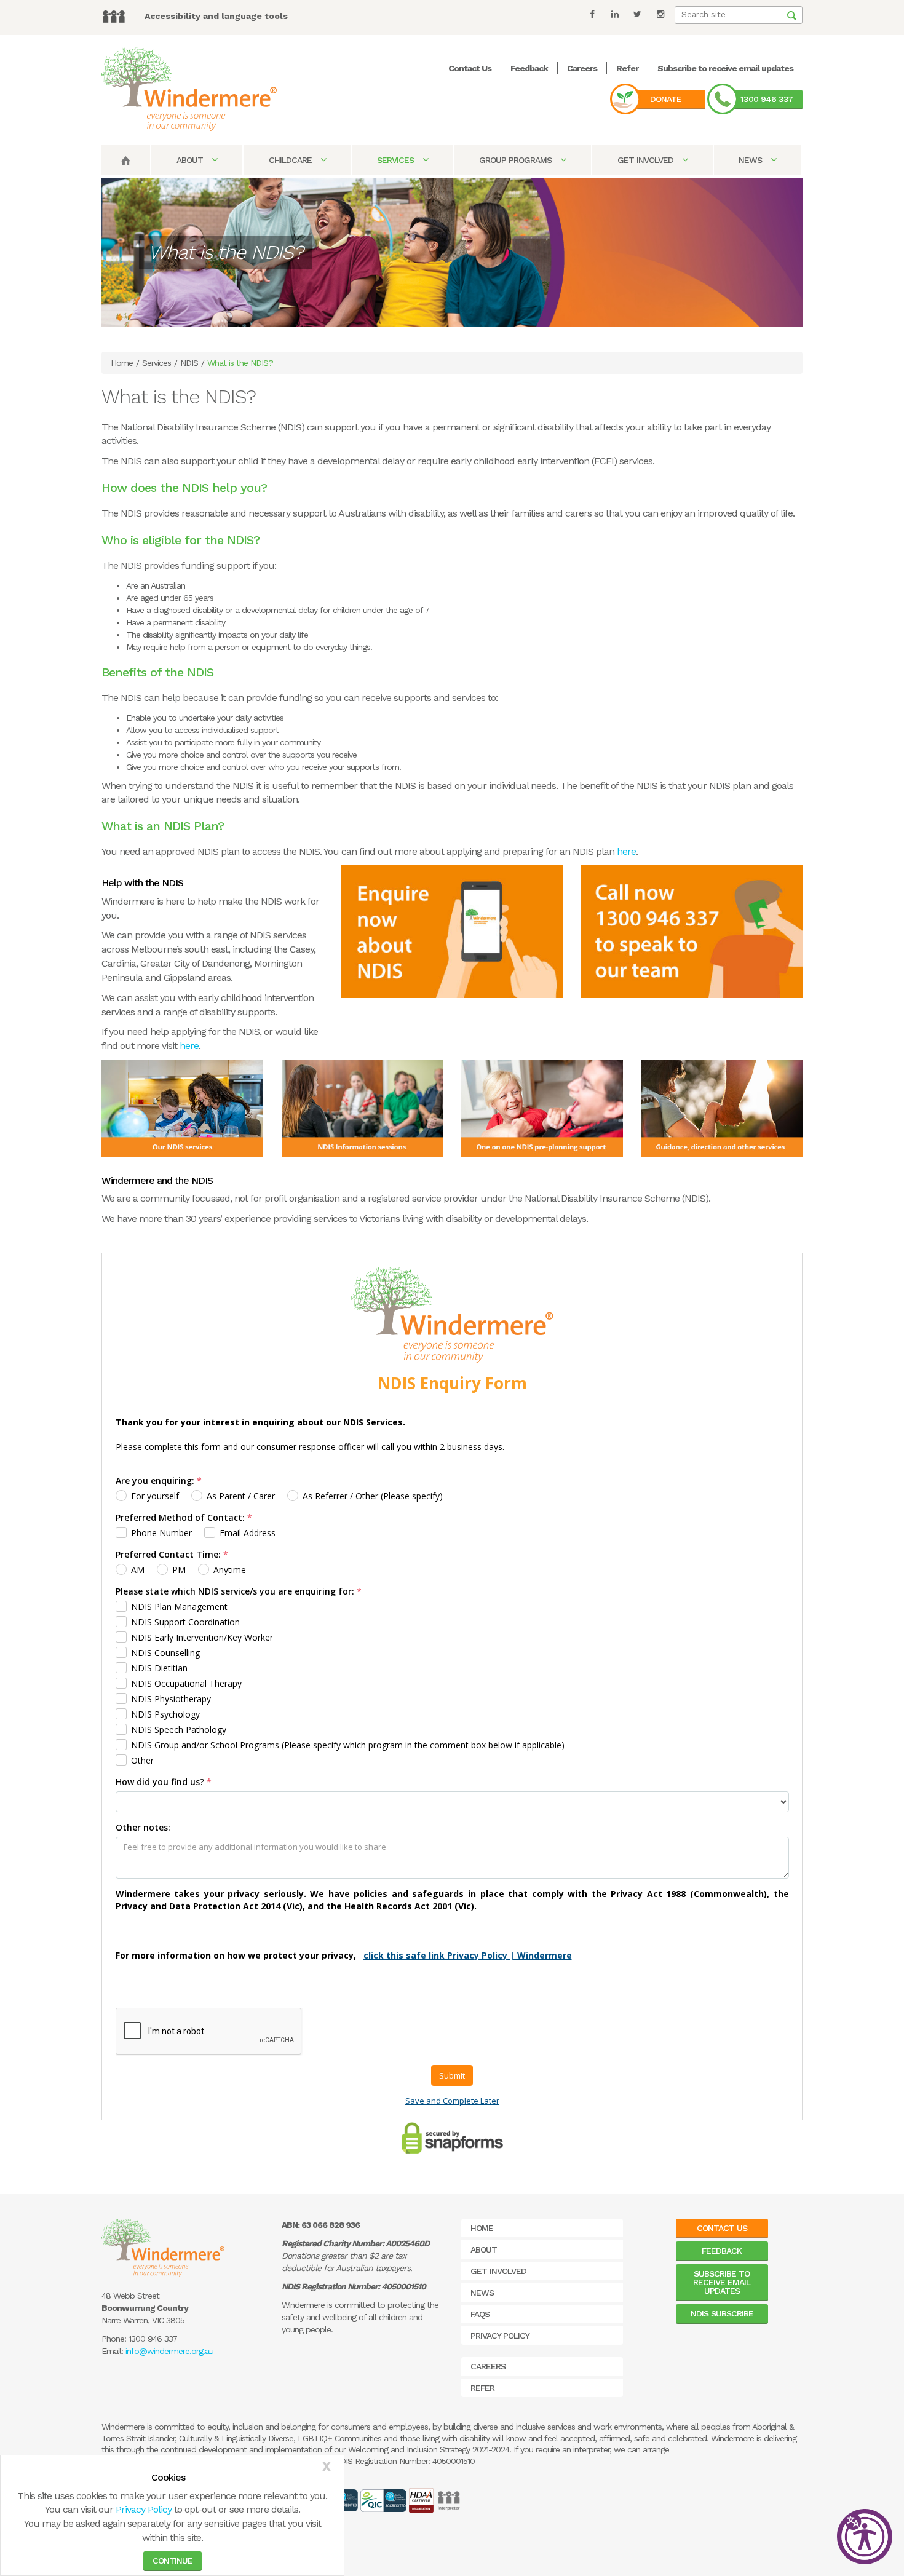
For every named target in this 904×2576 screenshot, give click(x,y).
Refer (627, 68)
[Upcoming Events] (363, 1107)
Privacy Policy (144, 2509)
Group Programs (517, 160)
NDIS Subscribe (722, 2313)
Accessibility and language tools (216, 16)
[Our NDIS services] (182, 1107)
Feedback (529, 68)
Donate (666, 99)
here (626, 851)
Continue (172, 2561)
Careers (582, 68)
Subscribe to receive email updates (725, 68)
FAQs (480, 2314)
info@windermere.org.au (169, 2351)
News (751, 160)
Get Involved (647, 160)
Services (397, 160)
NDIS (189, 363)
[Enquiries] (452, 931)
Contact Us (470, 68)
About (191, 160)
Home (122, 363)
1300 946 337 (767, 99)
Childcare (291, 160)
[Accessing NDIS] (722, 1107)
